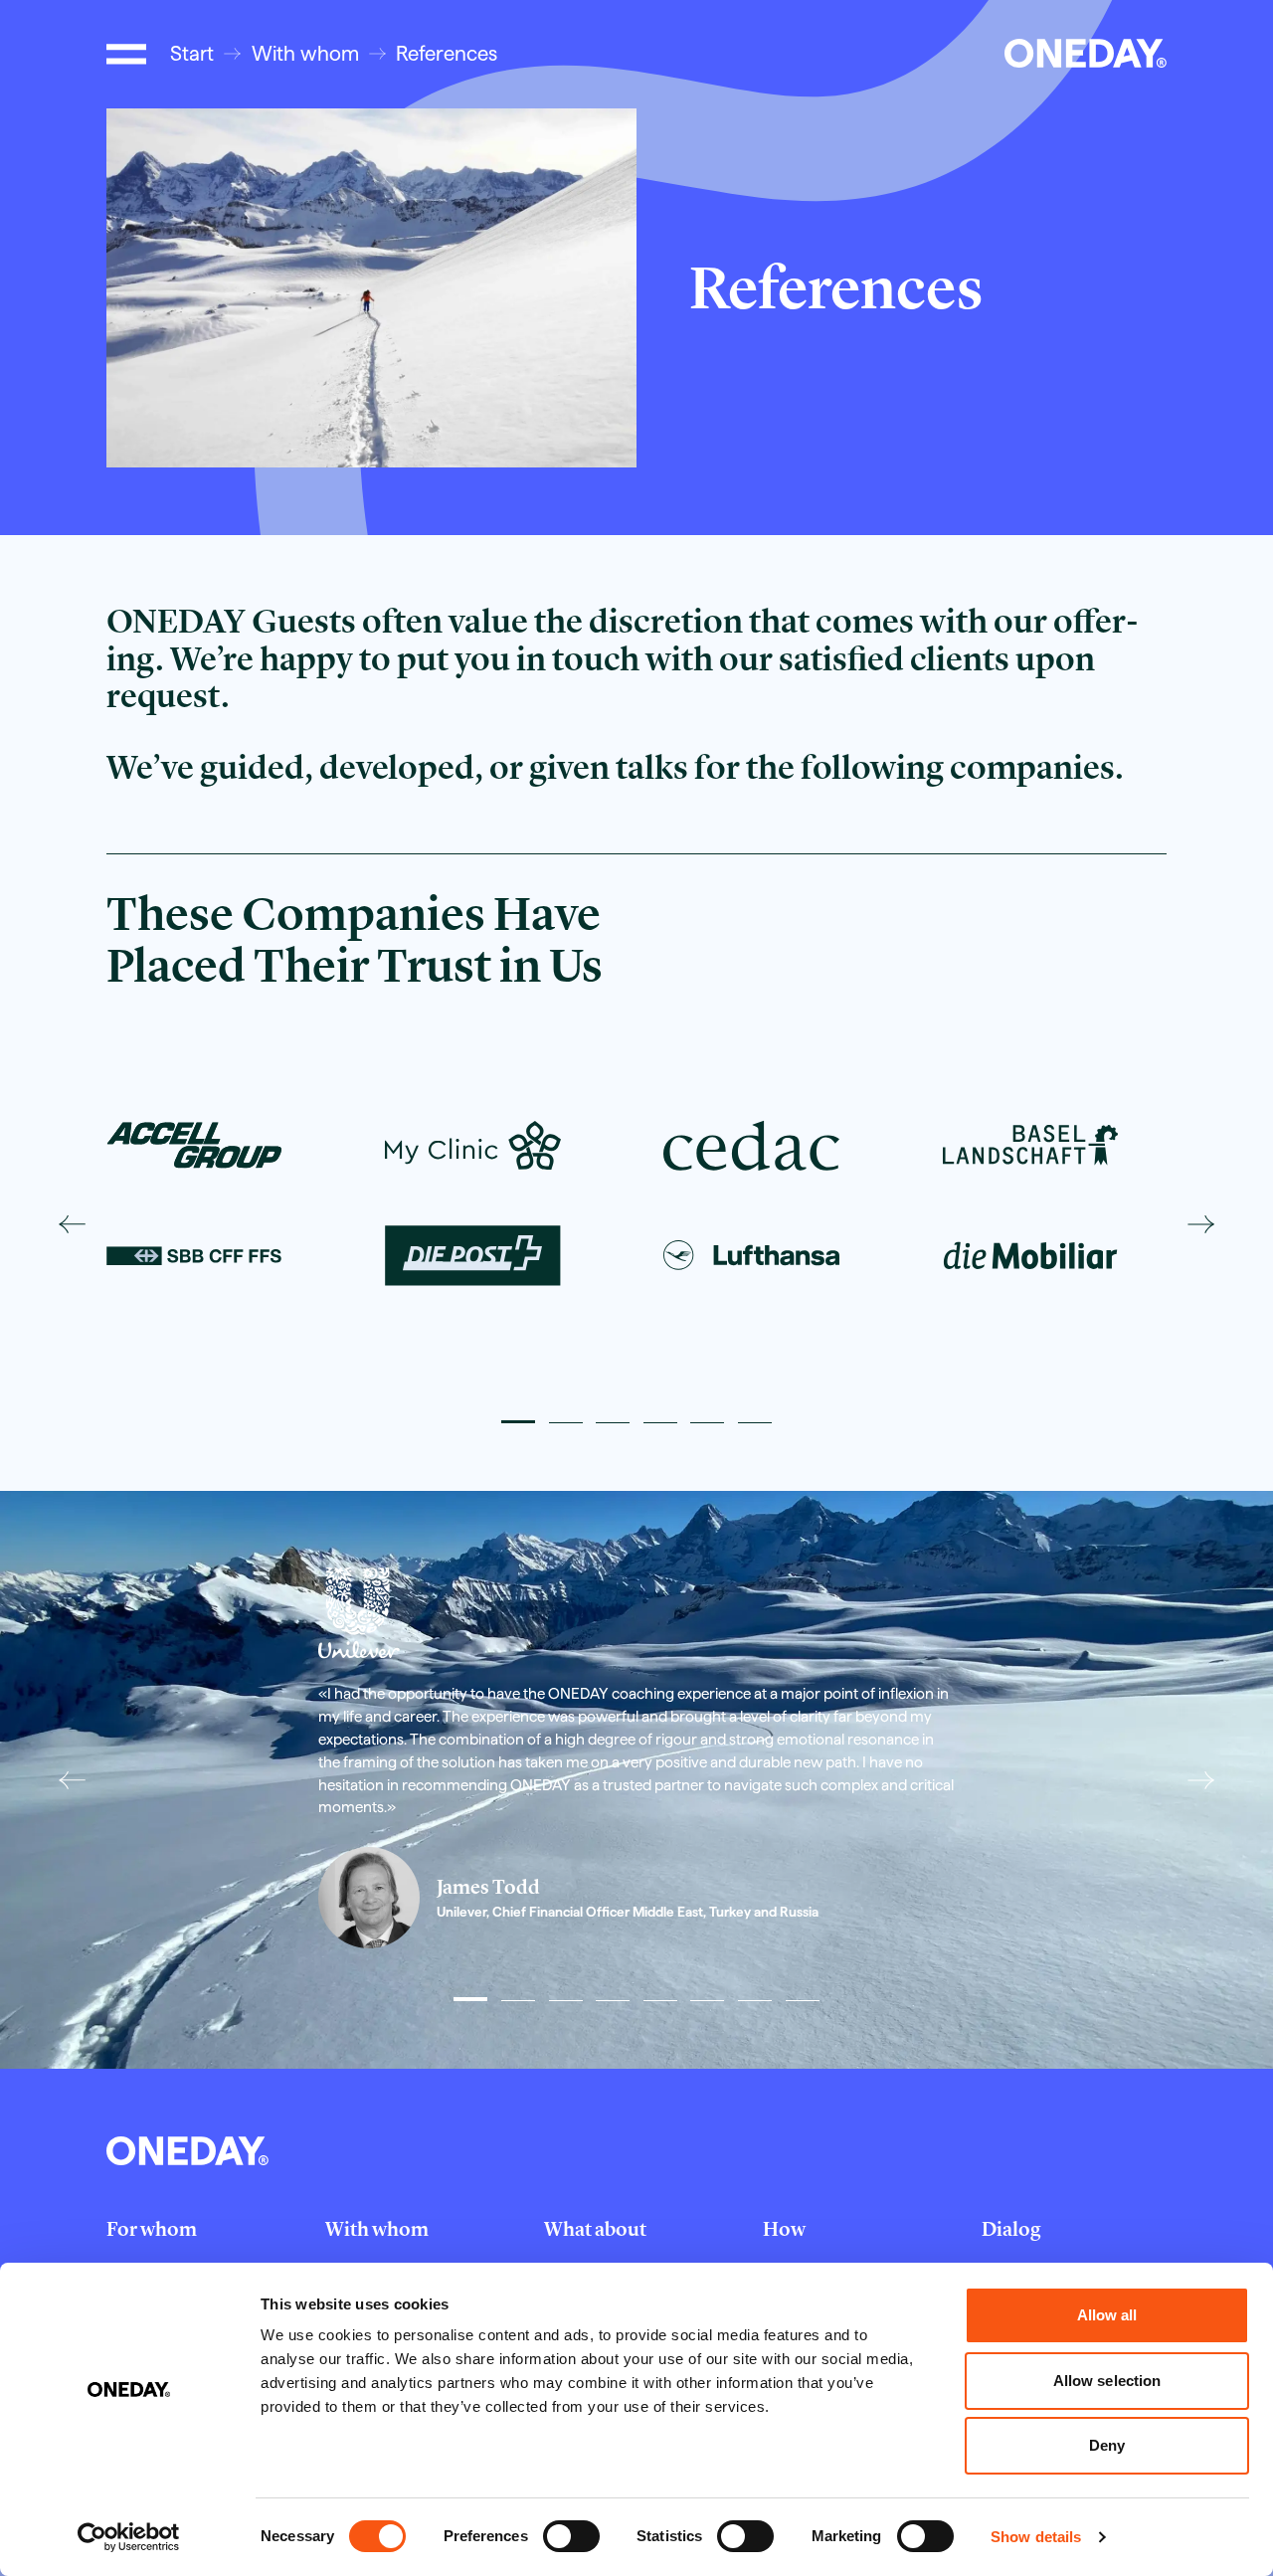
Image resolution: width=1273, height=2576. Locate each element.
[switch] (571, 2536)
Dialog (1011, 2229)
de (948, 53)
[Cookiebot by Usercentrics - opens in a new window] (129, 2537)
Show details (1036, 2537)
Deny (1107, 2445)
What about (595, 2229)
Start (192, 54)
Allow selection (1107, 2381)
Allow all (1107, 2315)
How (784, 2229)
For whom (152, 2229)
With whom (305, 54)
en (979, 53)
